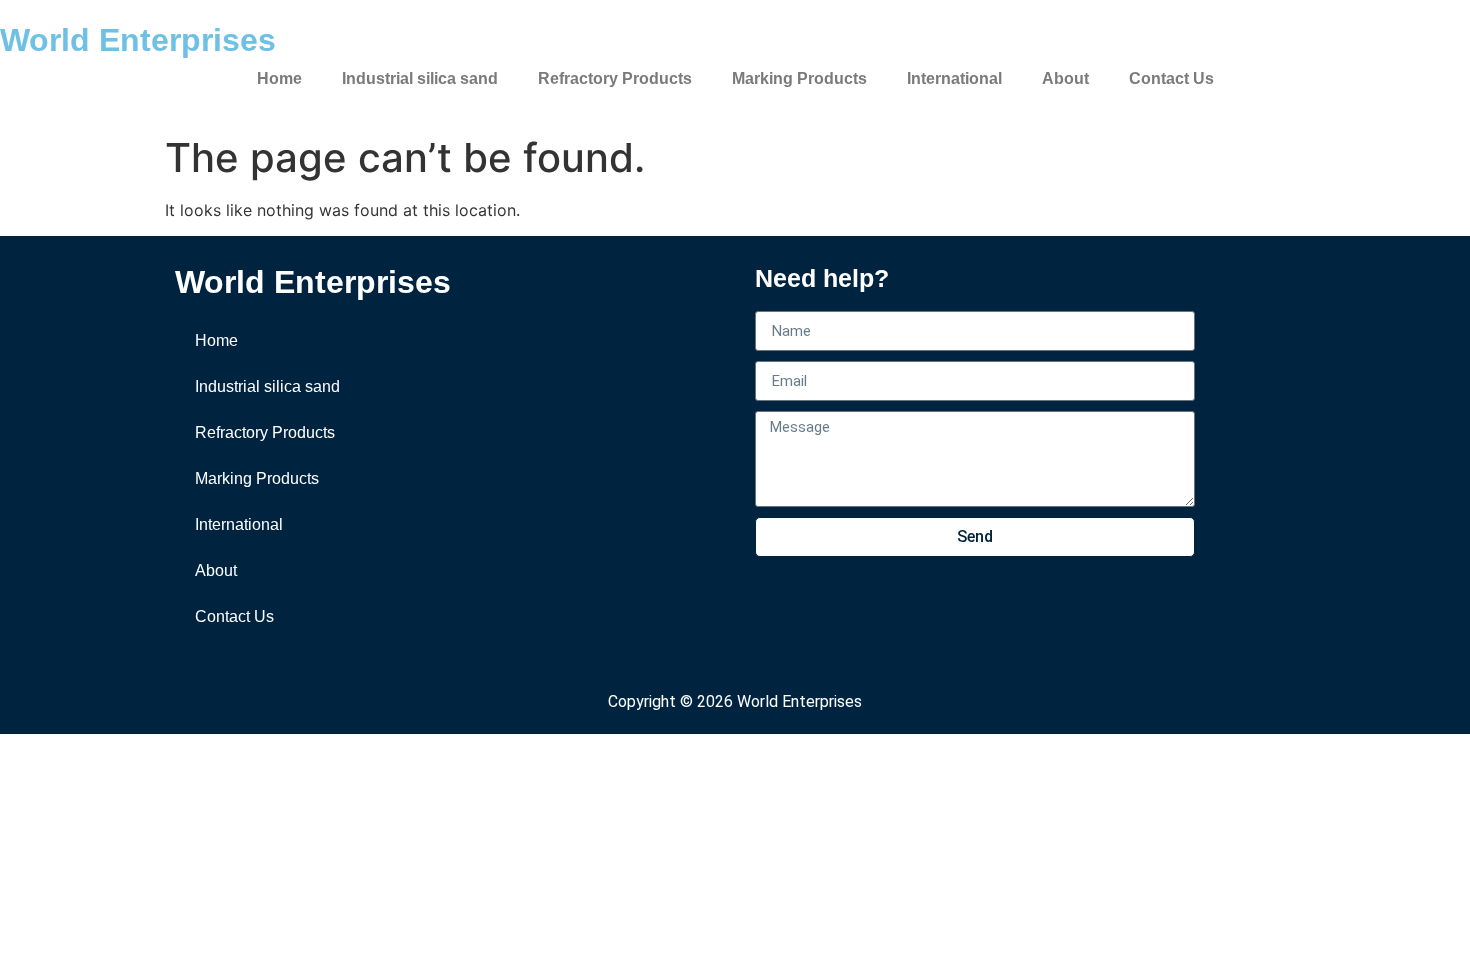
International (954, 78)
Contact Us (1171, 78)
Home (279, 78)
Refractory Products (615, 78)
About (1065, 78)
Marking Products (799, 78)
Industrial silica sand (420, 78)
